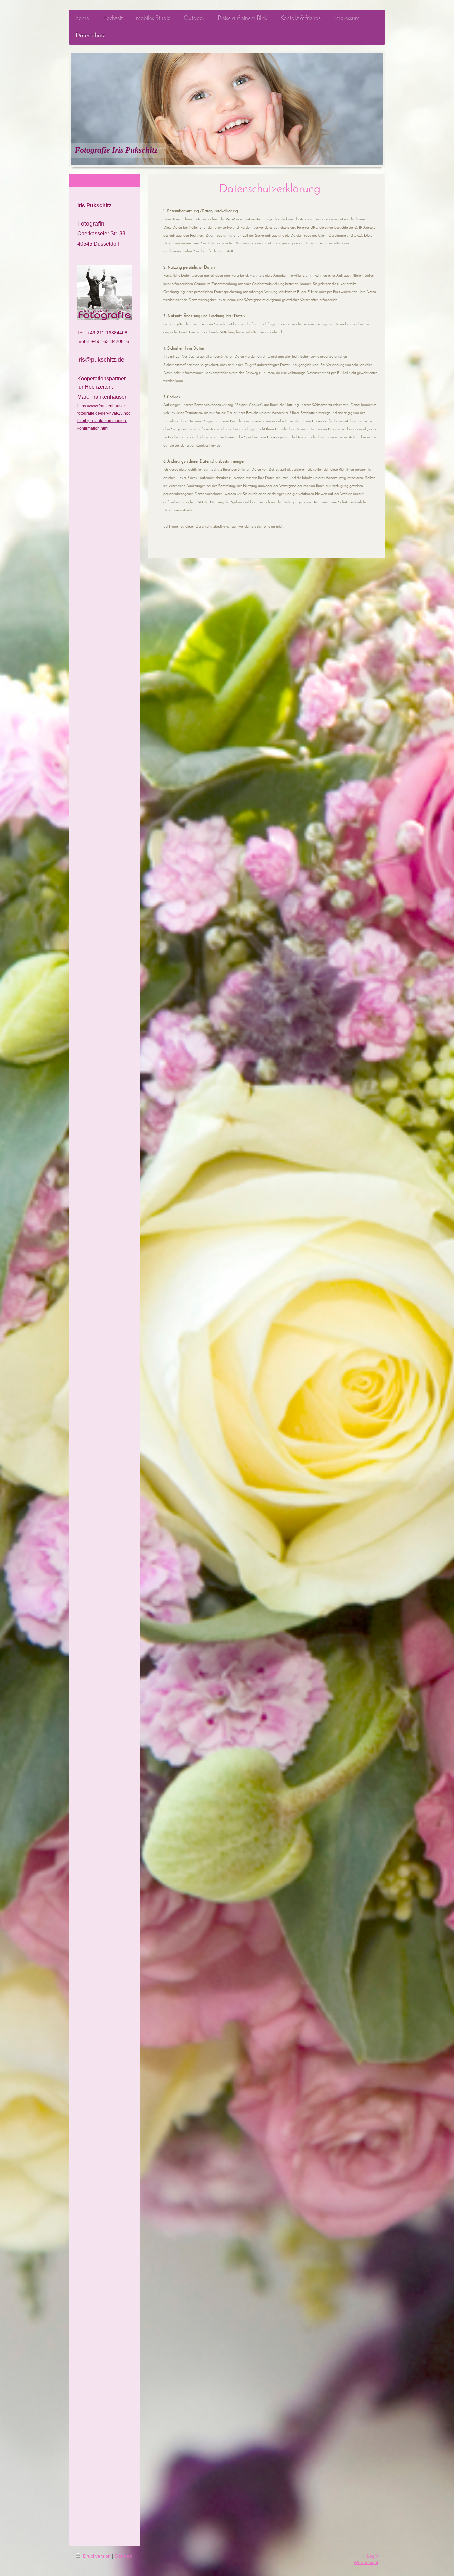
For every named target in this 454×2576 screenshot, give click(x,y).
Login (372, 2556)
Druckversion (97, 2556)
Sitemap (123, 2556)
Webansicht (366, 2562)
